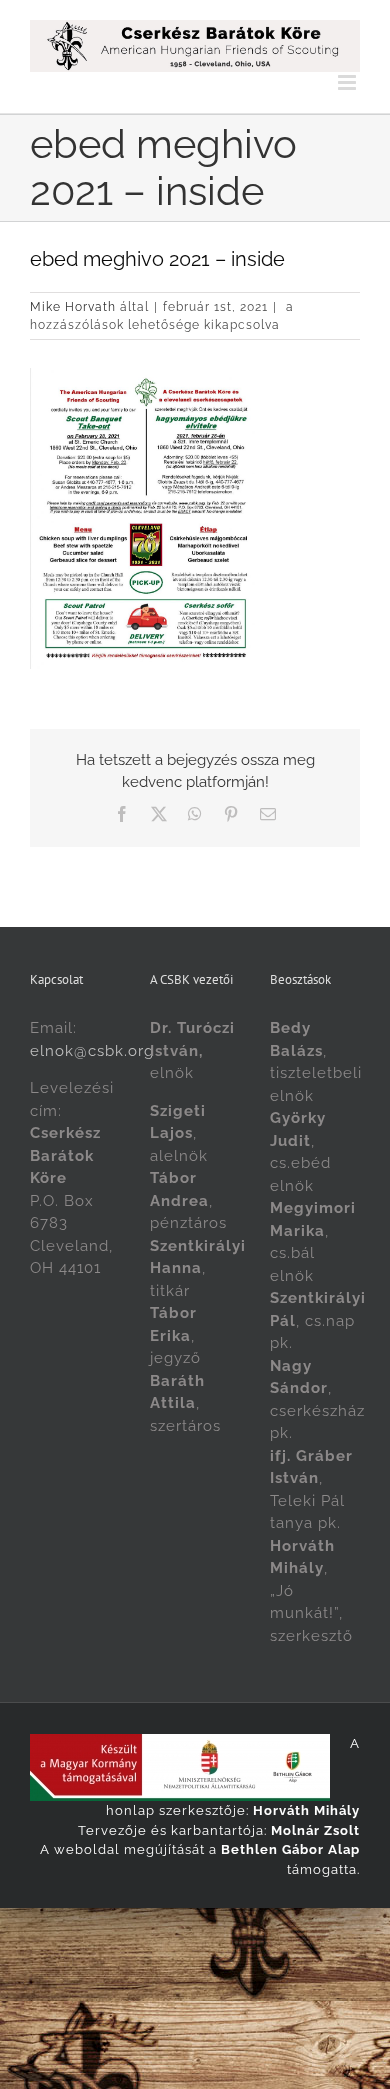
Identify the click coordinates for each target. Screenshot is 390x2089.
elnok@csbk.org (92, 1051)
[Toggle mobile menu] (349, 82)
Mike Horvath (73, 307)
